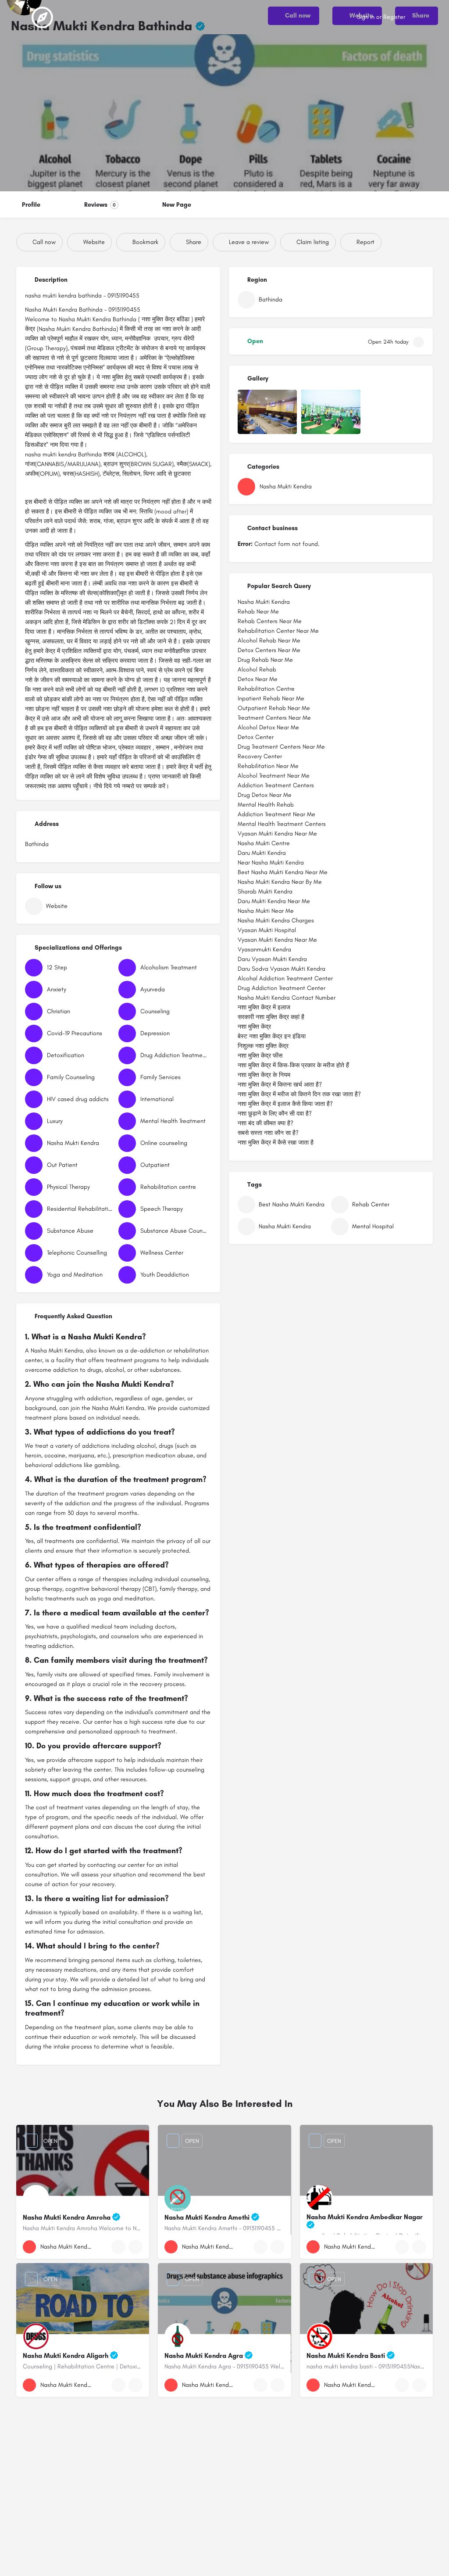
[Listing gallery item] (267, 412)
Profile (31, 205)
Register (394, 17)
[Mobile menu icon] (14, 18)
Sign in (366, 17)
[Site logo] (43, 18)
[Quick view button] (118, 2247)
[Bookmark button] (135, 2247)
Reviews (100, 205)
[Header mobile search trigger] (436, 17)
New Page (177, 205)
